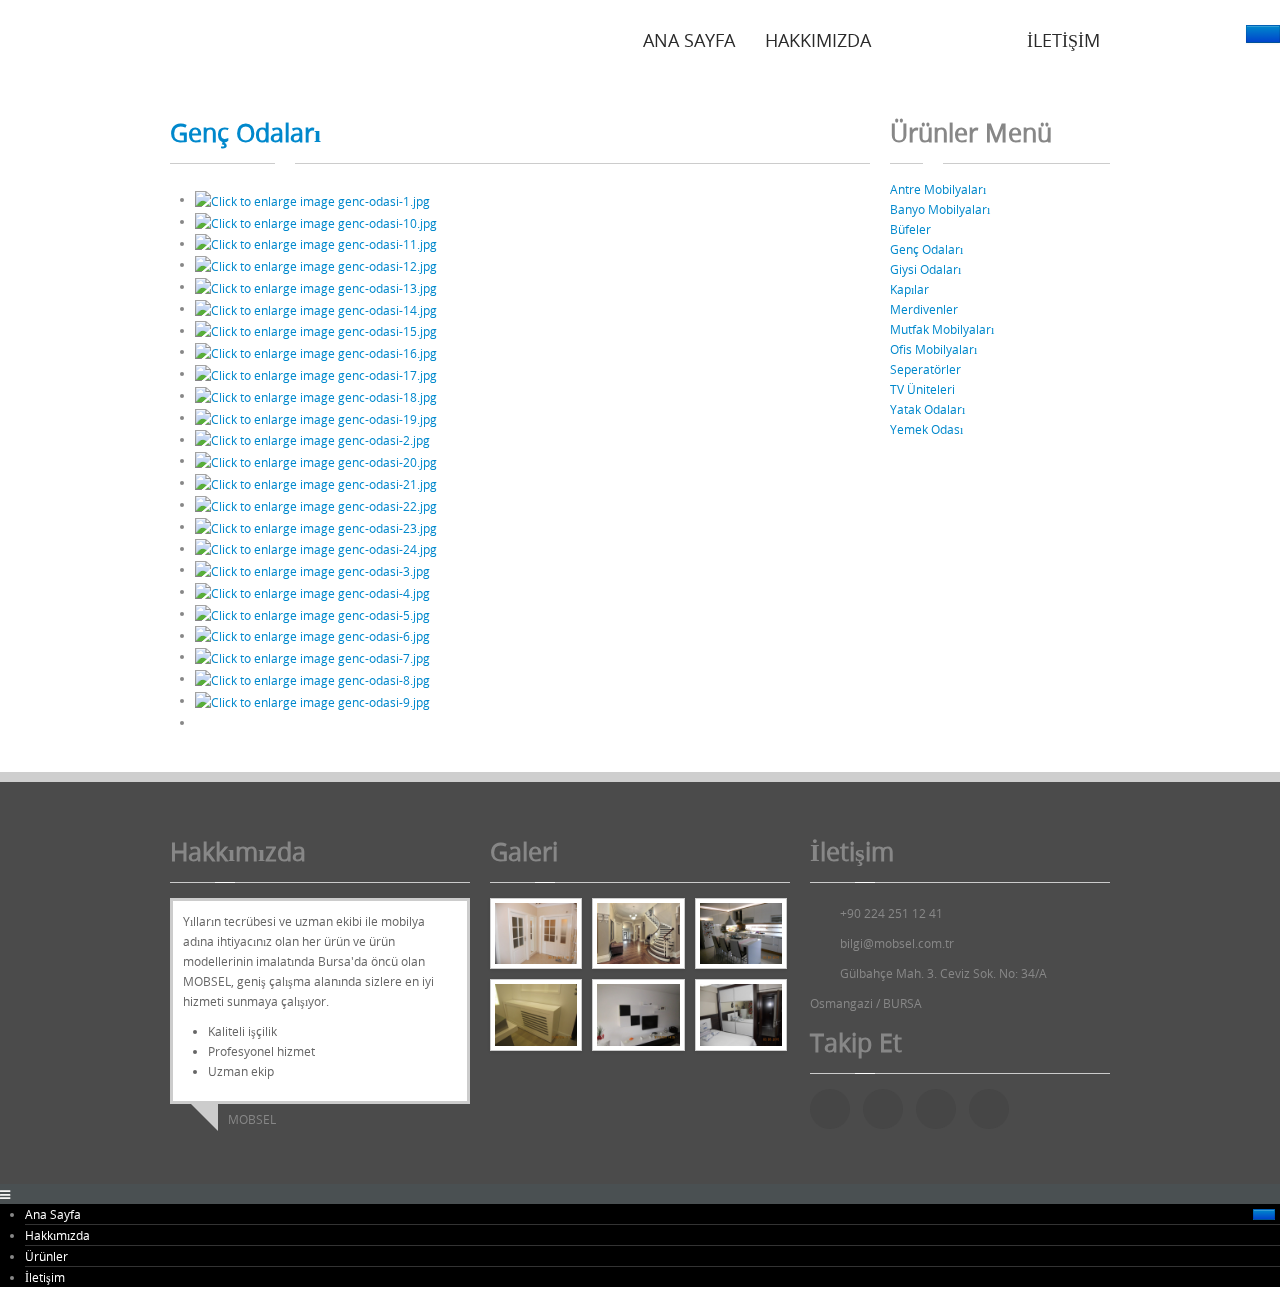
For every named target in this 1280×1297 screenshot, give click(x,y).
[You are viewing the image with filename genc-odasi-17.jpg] (316, 373)
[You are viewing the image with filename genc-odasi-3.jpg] (312, 569)
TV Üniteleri (922, 389)
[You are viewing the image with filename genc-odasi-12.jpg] (316, 264)
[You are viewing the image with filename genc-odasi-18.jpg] (316, 395)
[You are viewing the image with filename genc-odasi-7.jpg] (312, 656)
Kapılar (909, 289)
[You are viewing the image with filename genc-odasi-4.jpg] (312, 591)
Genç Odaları (245, 132)
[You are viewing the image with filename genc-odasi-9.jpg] (312, 700)
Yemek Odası (926, 429)
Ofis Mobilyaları (933, 349)
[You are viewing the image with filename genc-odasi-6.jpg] (312, 635)
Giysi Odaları (925, 269)
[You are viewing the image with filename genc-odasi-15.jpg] (316, 330)
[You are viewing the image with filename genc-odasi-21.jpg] (316, 482)
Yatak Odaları (927, 409)
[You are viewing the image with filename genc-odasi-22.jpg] (316, 504)
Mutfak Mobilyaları (942, 329)
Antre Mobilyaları (938, 189)
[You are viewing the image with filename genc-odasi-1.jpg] (312, 199)
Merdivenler (924, 309)
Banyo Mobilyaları (940, 209)
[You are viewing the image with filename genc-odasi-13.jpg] (316, 286)
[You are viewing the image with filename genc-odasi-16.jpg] (316, 351)
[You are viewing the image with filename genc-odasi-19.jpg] (316, 417)
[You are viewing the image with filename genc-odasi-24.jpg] (316, 548)
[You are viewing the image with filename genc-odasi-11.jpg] (316, 243)
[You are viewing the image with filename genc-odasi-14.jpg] (316, 308)
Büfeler (910, 229)
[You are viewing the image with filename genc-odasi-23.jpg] (316, 526)
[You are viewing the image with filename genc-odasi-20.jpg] (316, 460)
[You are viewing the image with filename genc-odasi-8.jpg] (312, 678)
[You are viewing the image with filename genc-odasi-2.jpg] (312, 439)
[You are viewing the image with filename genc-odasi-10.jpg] (316, 221)
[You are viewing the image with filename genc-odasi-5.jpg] (312, 613)
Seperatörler (925, 369)
